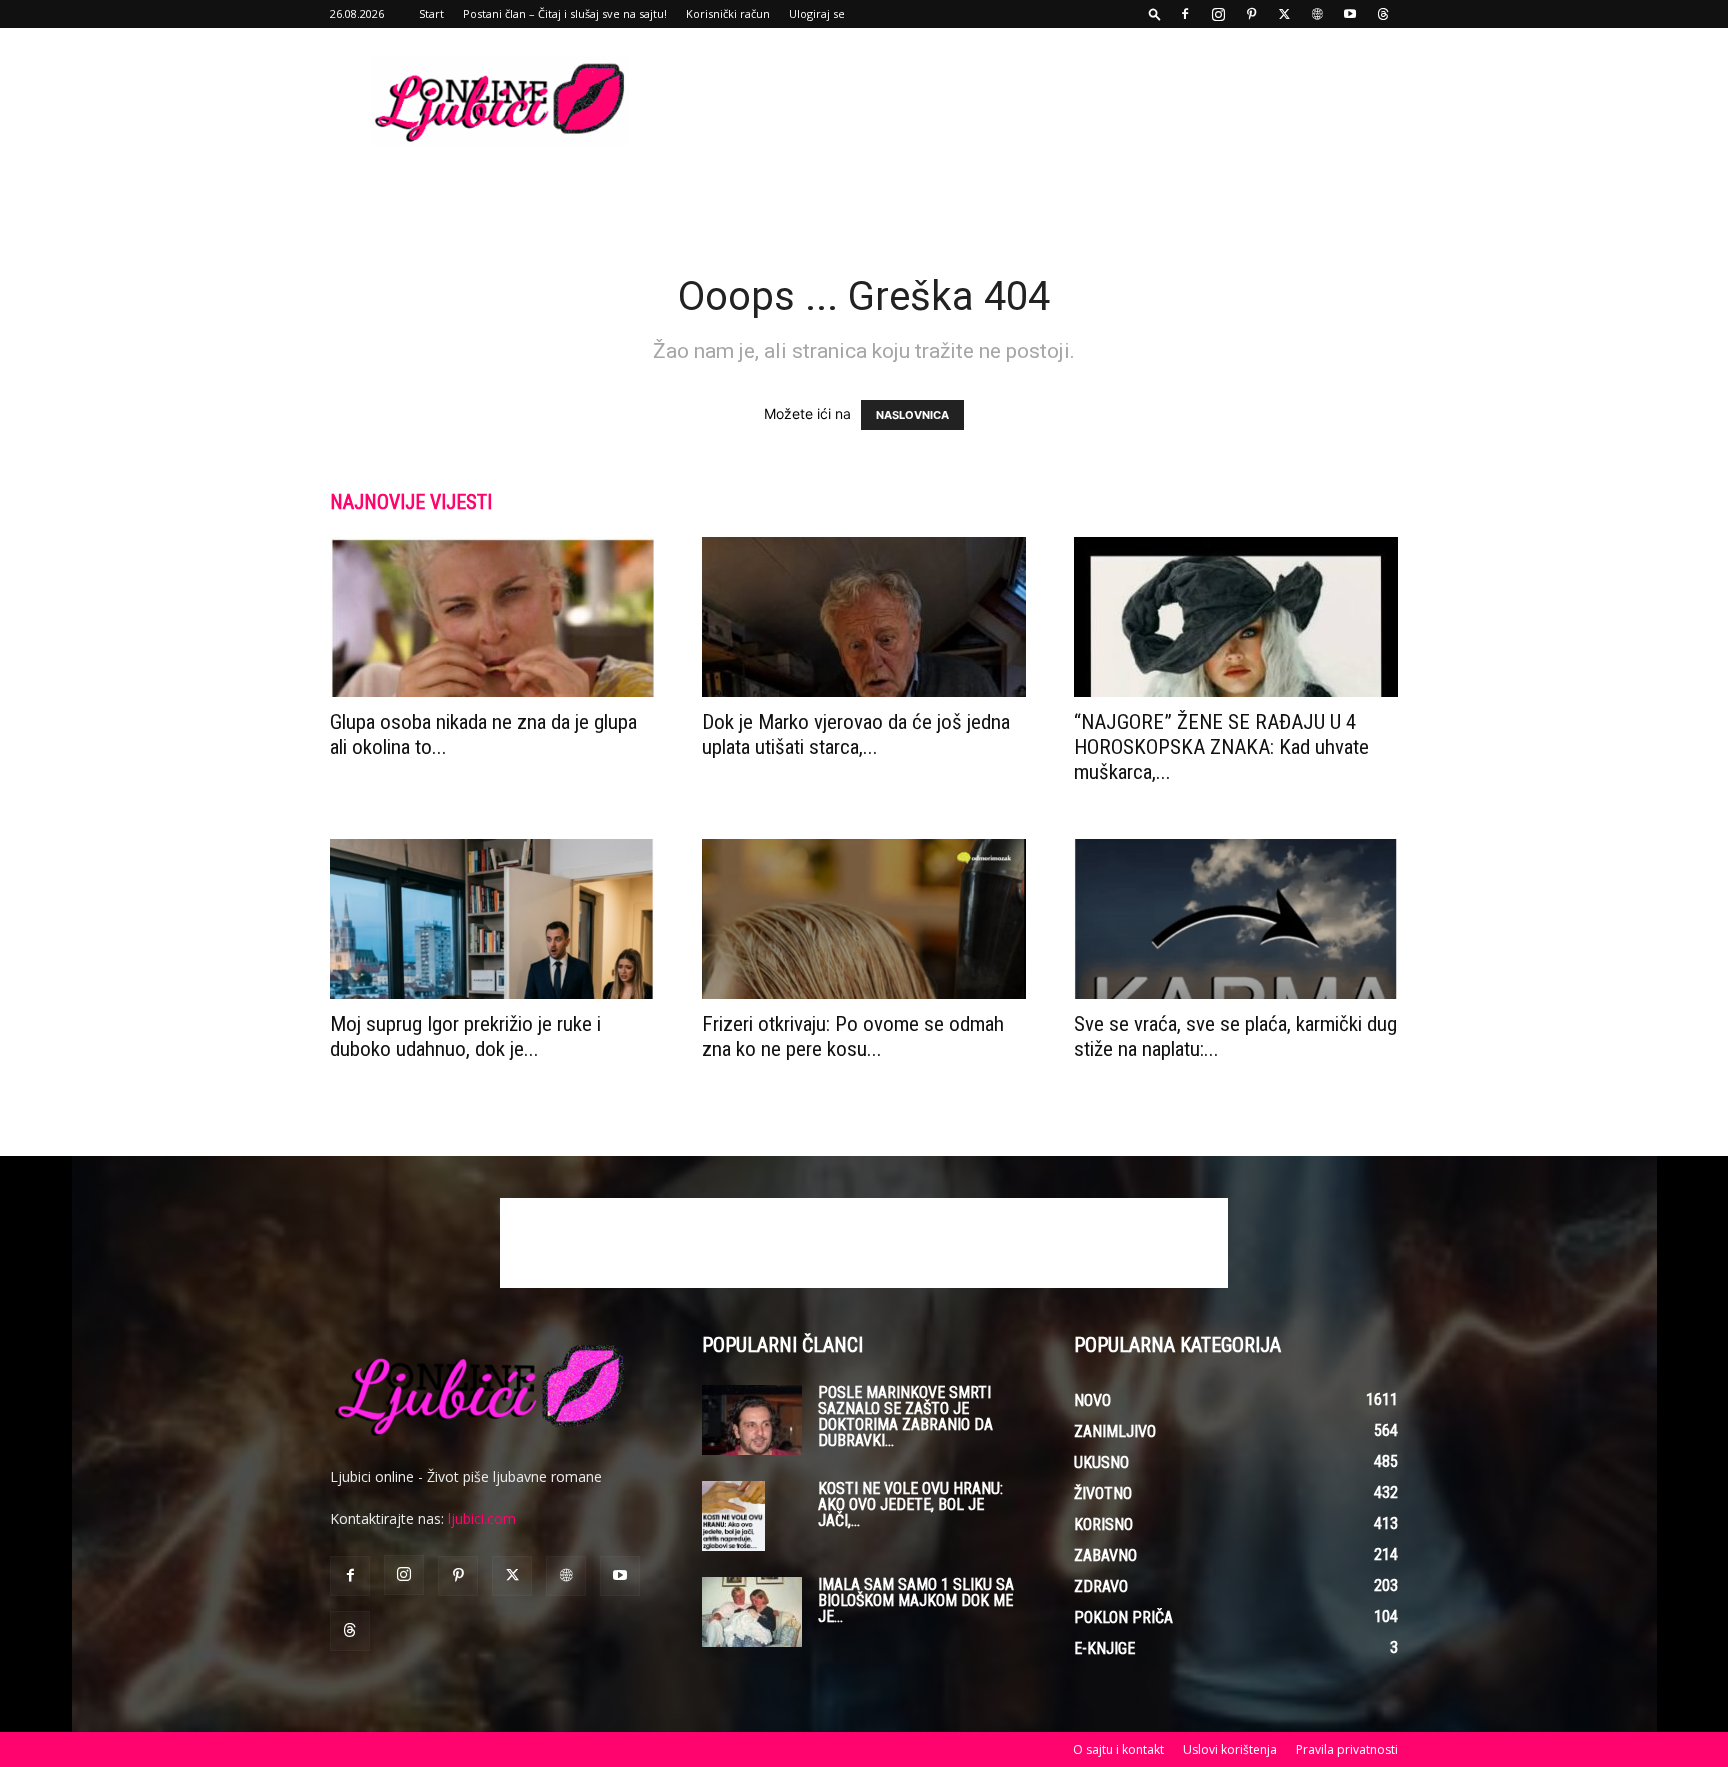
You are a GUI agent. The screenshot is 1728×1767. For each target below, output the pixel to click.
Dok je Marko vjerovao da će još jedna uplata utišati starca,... (856, 734)
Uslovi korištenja (1230, 1749)
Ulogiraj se (817, 13)
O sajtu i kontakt (1118, 1749)
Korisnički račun (728, 13)
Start (431, 13)
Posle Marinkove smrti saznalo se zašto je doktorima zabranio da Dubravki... (905, 1416)
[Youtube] (1350, 14)
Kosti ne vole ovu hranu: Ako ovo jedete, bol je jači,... (910, 1504)
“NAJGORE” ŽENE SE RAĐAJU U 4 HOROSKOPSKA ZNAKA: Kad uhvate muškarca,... (1221, 747)
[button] (1155, 13)
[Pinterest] (1251, 14)
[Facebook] (1185, 14)
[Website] (1317, 14)
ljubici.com (482, 1518)
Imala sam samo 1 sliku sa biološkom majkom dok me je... (916, 1600)
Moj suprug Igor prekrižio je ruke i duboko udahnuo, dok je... (465, 1036)
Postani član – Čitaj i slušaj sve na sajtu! (565, 13)
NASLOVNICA (912, 415)
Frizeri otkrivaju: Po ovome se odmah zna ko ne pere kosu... (853, 1036)
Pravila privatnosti (1347, 1749)
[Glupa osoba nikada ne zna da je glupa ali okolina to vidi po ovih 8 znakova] (492, 617)
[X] (1284, 14)
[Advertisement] (1034, 101)
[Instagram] (1218, 14)
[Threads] (1383, 14)
